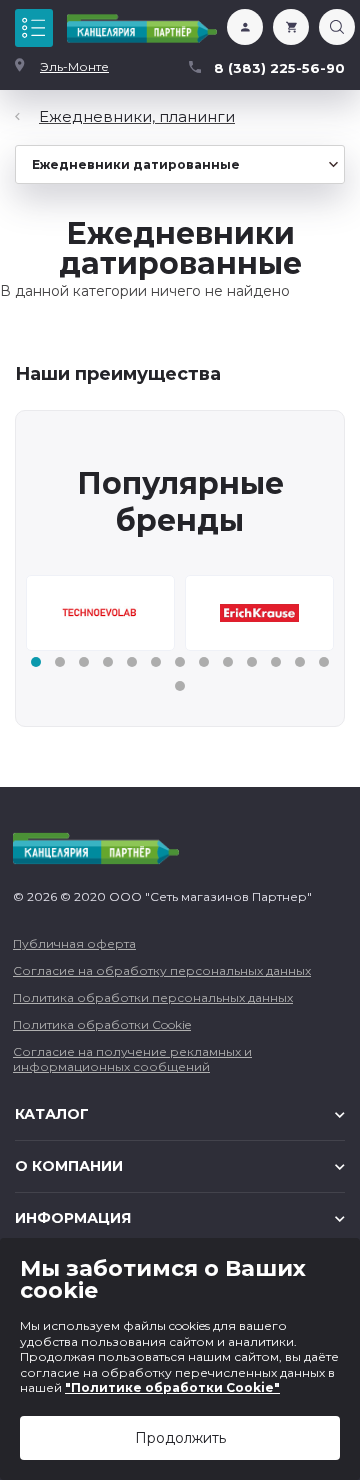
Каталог (34, 28)
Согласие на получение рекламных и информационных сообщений (132, 1059)
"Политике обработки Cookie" (172, 1387)
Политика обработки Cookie (102, 1024)
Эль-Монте (74, 66)
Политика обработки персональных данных (153, 997)
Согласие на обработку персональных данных (162, 970)
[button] (36, 662)
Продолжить (180, 1438)
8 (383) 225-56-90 (279, 68)
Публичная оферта (74, 943)
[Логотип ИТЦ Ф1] (142, 28)
